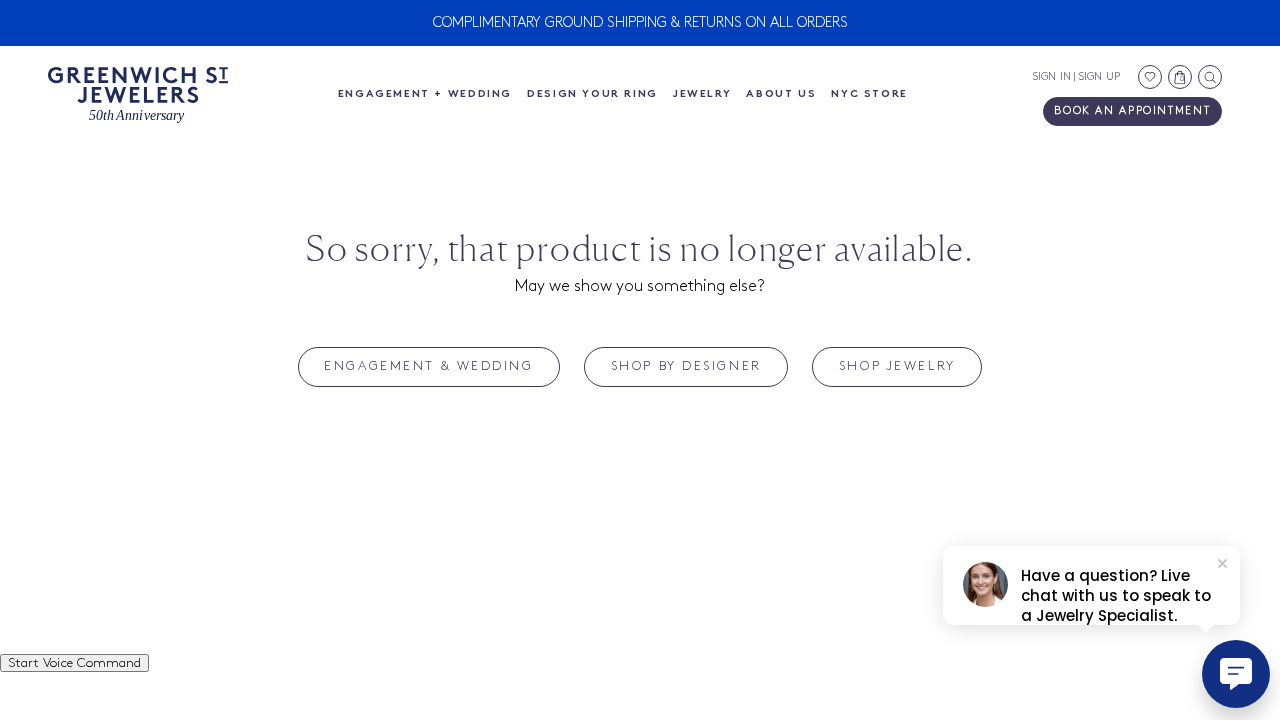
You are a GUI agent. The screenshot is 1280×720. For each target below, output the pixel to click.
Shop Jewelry (897, 366)
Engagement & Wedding (428, 366)
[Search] (1210, 77)
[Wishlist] (1150, 77)
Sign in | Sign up (1076, 77)
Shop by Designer (686, 366)
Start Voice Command (74, 663)
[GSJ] (138, 95)
